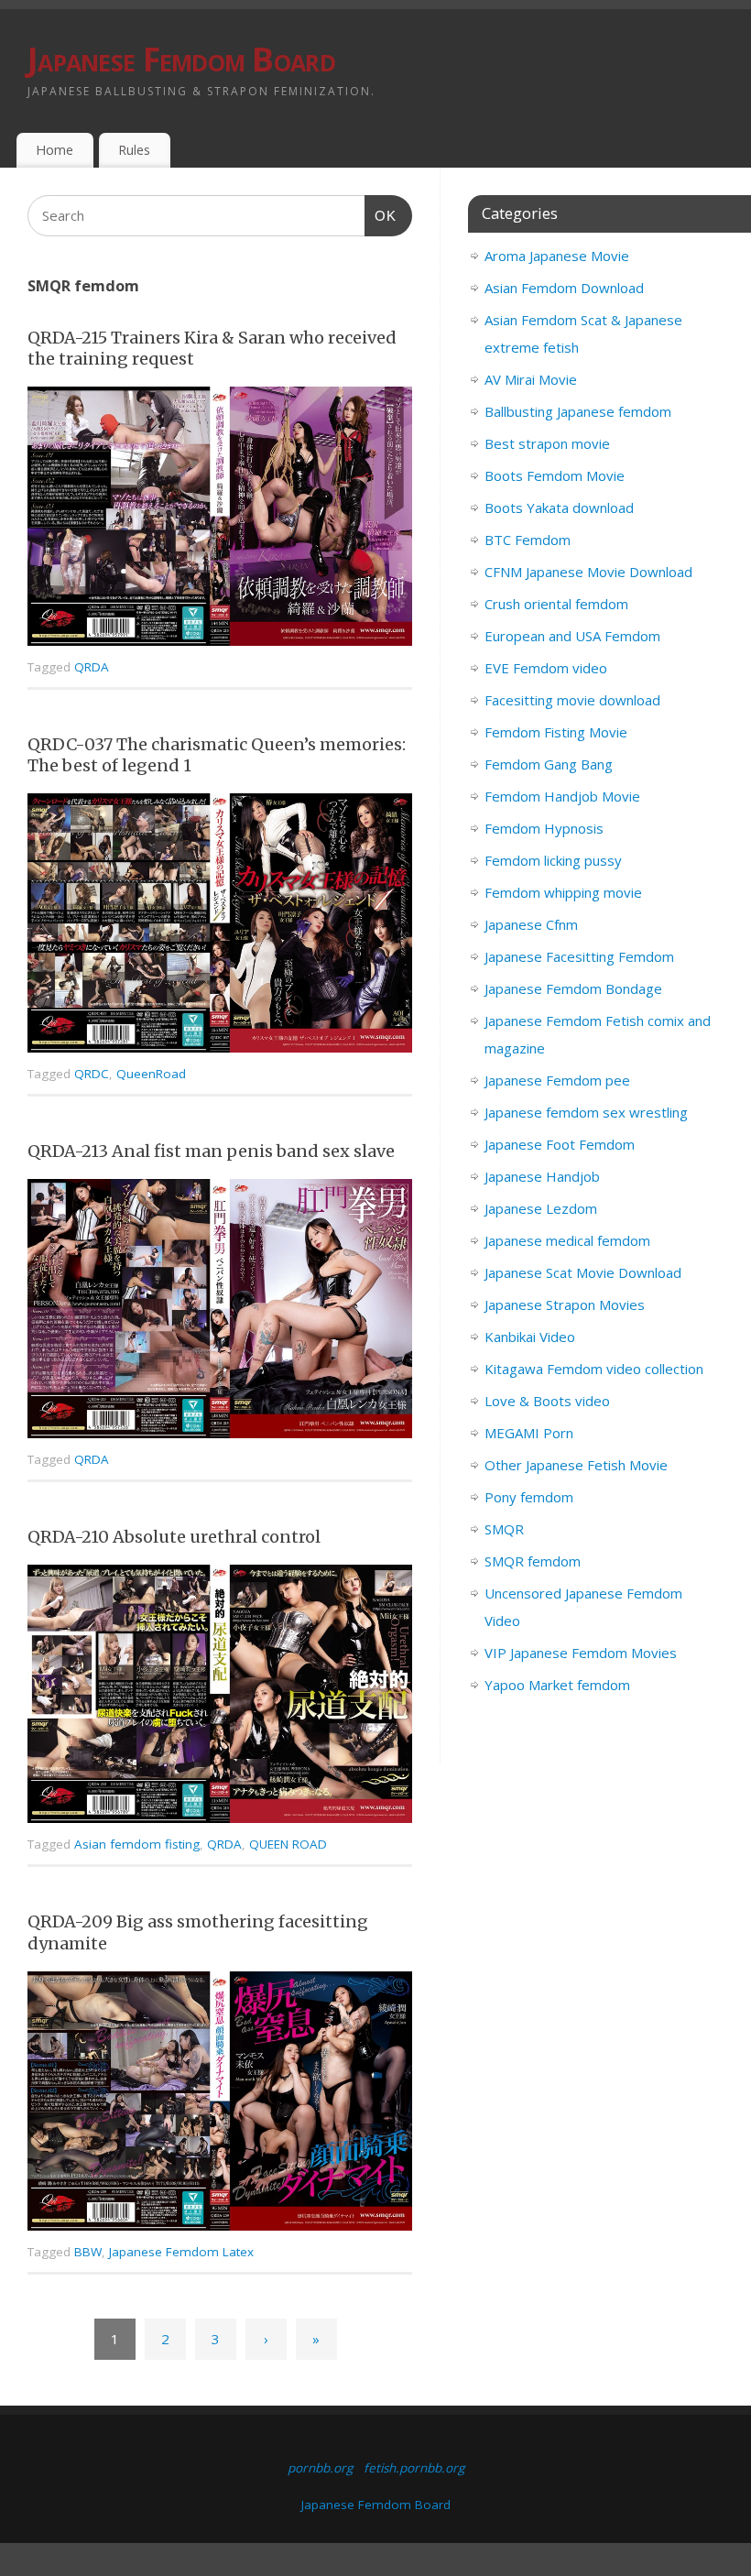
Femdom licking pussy (553, 860)
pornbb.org (320, 2468)
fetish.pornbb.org (414, 2468)
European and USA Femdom (572, 636)
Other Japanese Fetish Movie (576, 1465)
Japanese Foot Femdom (560, 1144)
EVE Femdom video (546, 668)
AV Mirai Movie (531, 379)
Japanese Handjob (542, 1176)
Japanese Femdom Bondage (573, 988)
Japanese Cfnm (531, 924)
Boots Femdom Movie (555, 475)
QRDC (92, 1074)
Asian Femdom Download (564, 288)
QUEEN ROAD (288, 1844)
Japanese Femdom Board (181, 59)
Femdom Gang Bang (549, 764)
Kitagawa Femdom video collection (594, 1369)
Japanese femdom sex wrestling (586, 1112)
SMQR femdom (533, 1561)
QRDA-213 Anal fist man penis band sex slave (211, 1151)
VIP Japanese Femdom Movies (581, 1653)
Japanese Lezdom (541, 1208)
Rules (134, 150)
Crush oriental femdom (556, 604)
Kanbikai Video (530, 1337)
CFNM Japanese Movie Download (588, 572)
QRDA (92, 667)
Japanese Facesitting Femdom (579, 956)
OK (381, 215)
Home (54, 150)
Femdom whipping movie (563, 892)
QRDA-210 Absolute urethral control (174, 1537)
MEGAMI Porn (529, 1433)
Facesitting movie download (572, 700)
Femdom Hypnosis (544, 828)
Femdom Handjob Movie (562, 796)
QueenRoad (151, 1074)
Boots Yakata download (559, 508)
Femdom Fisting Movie (556, 732)
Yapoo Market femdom (557, 1685)
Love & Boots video (547, 1401)
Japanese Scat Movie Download (583, 1272)
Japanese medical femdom (567, 1240)
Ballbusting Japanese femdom (578, 411)
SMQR (504, 1529)
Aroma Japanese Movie (557, 256)
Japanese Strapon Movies (565, 1304)
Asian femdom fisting (137, 1844)
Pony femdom (529, 1497)
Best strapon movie (547, 443)
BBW (88, 2252)
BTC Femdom (528, 540)
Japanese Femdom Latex (181, 2252)
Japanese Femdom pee (557, 1080)
